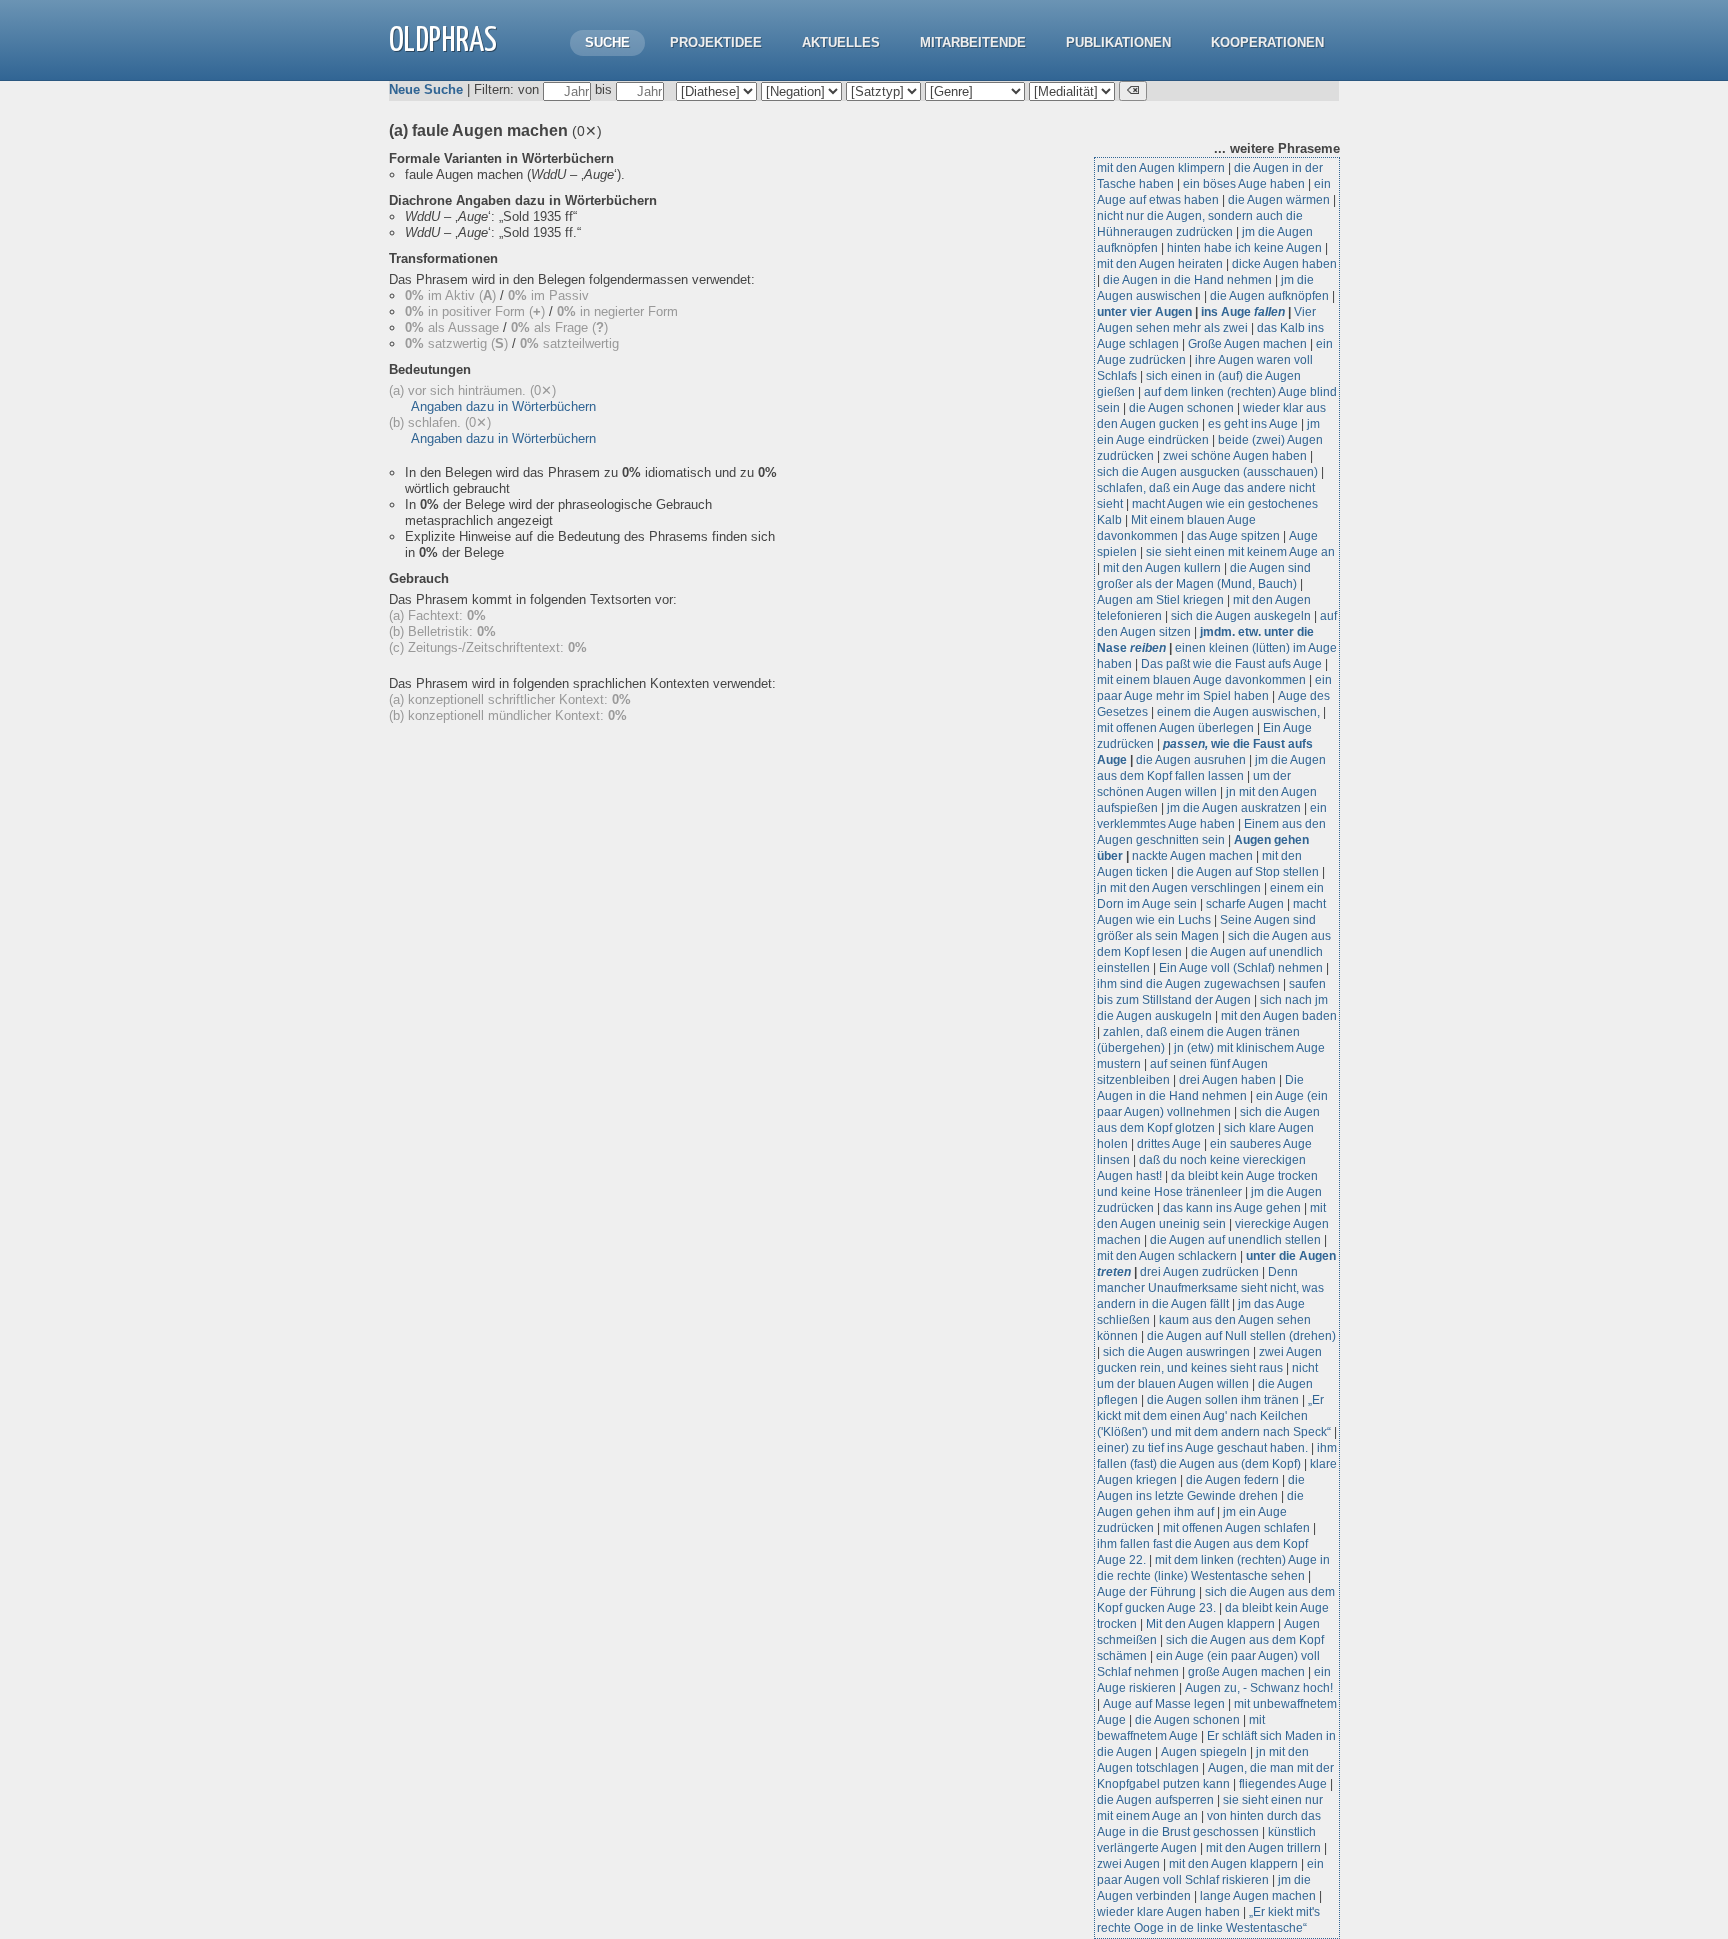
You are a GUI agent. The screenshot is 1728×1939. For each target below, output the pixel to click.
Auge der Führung (1146, 1592)
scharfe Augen (1245, 904)
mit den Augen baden (1279, 1016)
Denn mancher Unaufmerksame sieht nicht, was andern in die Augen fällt (1210, 1288)
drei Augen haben (1227, 1080)
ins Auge (1243, 312)
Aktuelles (841, 42)
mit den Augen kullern (1162, 568)
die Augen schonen (1181, 408)
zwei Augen (1128, 1864)
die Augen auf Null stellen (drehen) (1241, 1336)
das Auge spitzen (1233, 536)
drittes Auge (1169, 1144)
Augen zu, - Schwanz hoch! (1259, 1688)
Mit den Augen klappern (1210, 1624)
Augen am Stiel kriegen (1160, 600)
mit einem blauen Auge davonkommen (1201, 680)
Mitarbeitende (973, 42)
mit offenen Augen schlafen (1236, 1528)
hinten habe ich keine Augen (1244, 248)
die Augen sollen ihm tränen (1223, 1400)
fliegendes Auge (1283, 1784)
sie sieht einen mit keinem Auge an (1240, 552)
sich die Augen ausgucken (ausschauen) (1207, 472)
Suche (607, 42)
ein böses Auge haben (1244, 184)
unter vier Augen (1144, 312)
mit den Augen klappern (1233, 1864)
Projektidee (716, 42)
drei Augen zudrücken (1199, 1272)
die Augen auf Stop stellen (1248, 872)
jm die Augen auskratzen (1234, 808)
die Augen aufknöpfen (1269, 296)
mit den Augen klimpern (1161, 168)
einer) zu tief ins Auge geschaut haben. (1202, 1448)
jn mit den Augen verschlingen (1179, 888)
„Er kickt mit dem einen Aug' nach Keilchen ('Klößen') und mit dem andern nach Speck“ (1214, 1416)
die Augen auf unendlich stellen (1235, 1240)
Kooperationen (1267, 42)
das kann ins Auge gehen (1232, 1208)
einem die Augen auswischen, (1238, 712)
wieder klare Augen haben (1168, 1912)
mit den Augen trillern (1263, 1848)
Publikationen (1118, 42)
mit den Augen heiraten (1160, 264)
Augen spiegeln (1204, 1752)
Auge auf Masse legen (1164, 1704)
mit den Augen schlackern (1167, 1256)
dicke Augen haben (1284, 264)
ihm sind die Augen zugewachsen (1188, 984)
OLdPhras (443, 41)
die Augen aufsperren (1155, 1800)
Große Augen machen (1247, 344)
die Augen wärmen (1279, 200)
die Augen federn (1232, 1480)
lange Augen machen (1258, 1896)
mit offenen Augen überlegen (1175, 728)
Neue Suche (426, 89)
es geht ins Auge (1253, 424)
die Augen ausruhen (1191, 760)
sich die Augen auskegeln (1241, 616)
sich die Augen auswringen (1176, 1352)
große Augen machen (1246, 1672)
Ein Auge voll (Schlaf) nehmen (1241, 968)
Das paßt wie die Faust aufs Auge (1231, 664)
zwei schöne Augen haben (1235, 456)
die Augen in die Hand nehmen (1187, 280)
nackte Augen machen (1192, 856)
